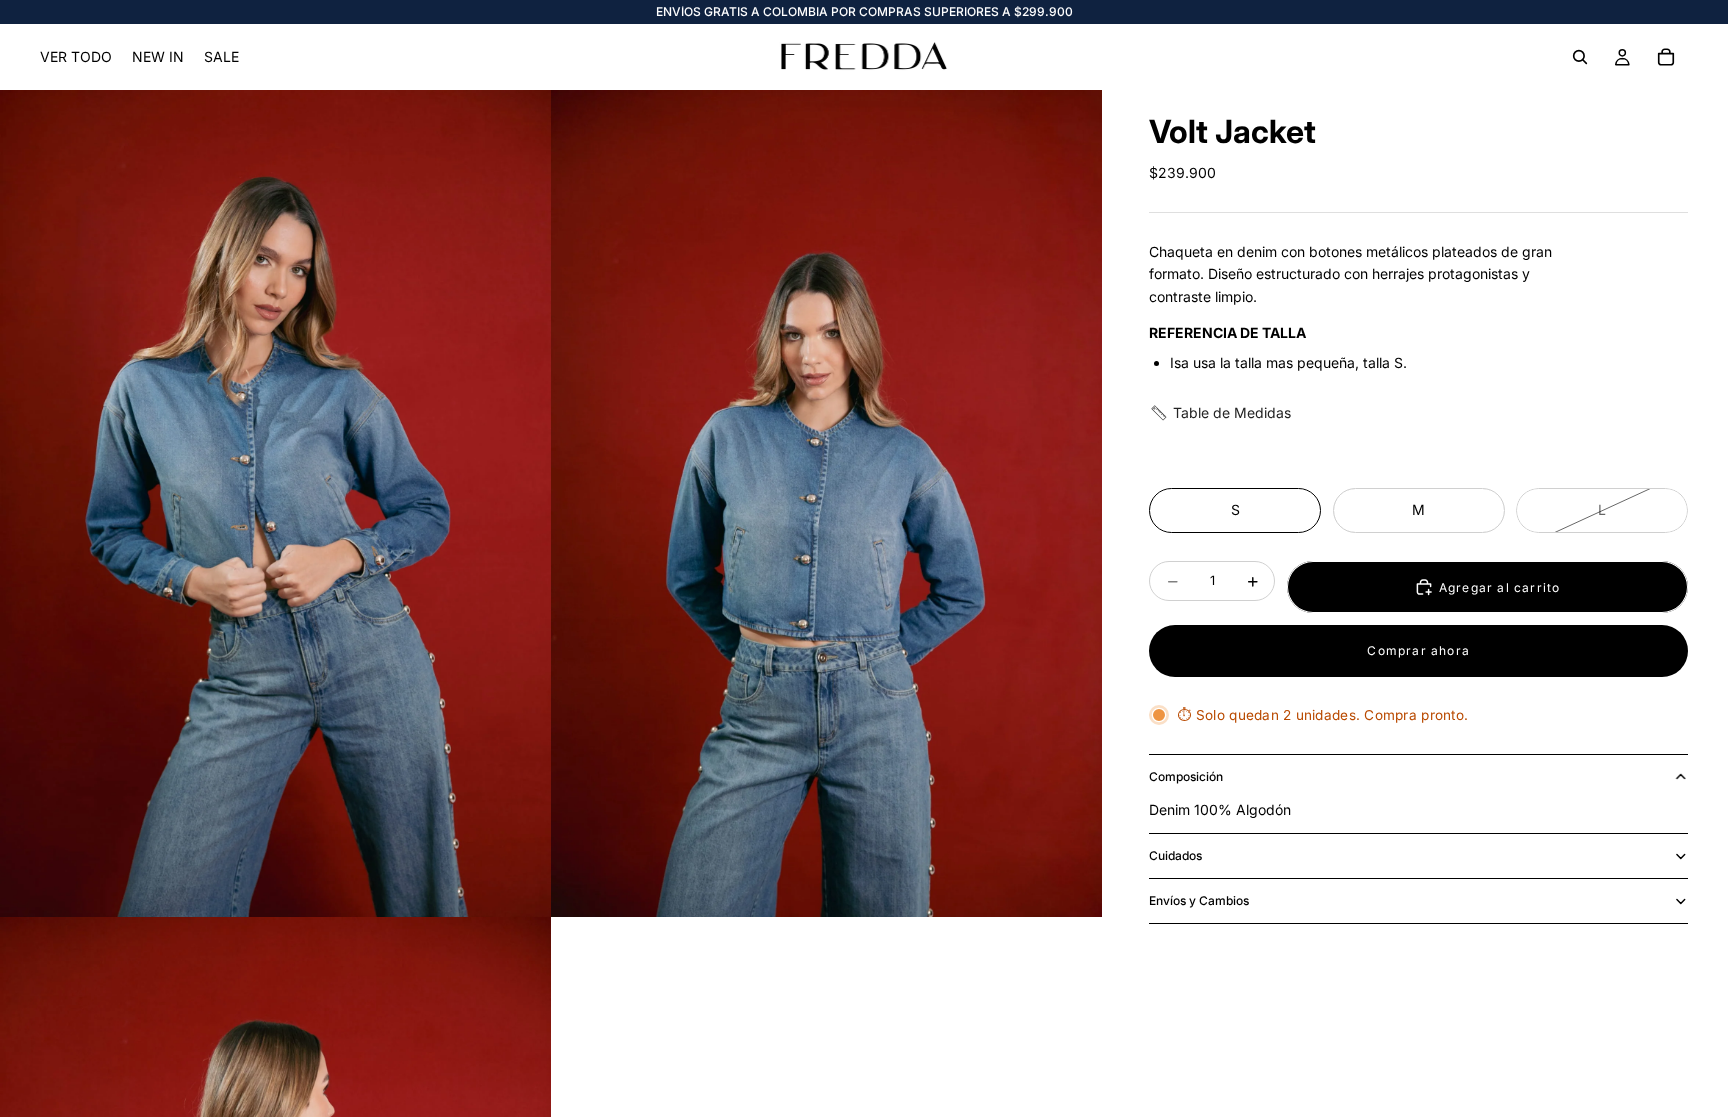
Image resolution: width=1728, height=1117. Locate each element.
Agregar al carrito (1500, 587)
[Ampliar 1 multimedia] (275, 503)
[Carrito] (1666, 57)
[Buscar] (1580, 57)
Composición (1186, 776)
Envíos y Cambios (1199, 900)
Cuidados (1175, 855)
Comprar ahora (1418, 650)
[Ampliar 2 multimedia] (826, 503)
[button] (1220, 413)
